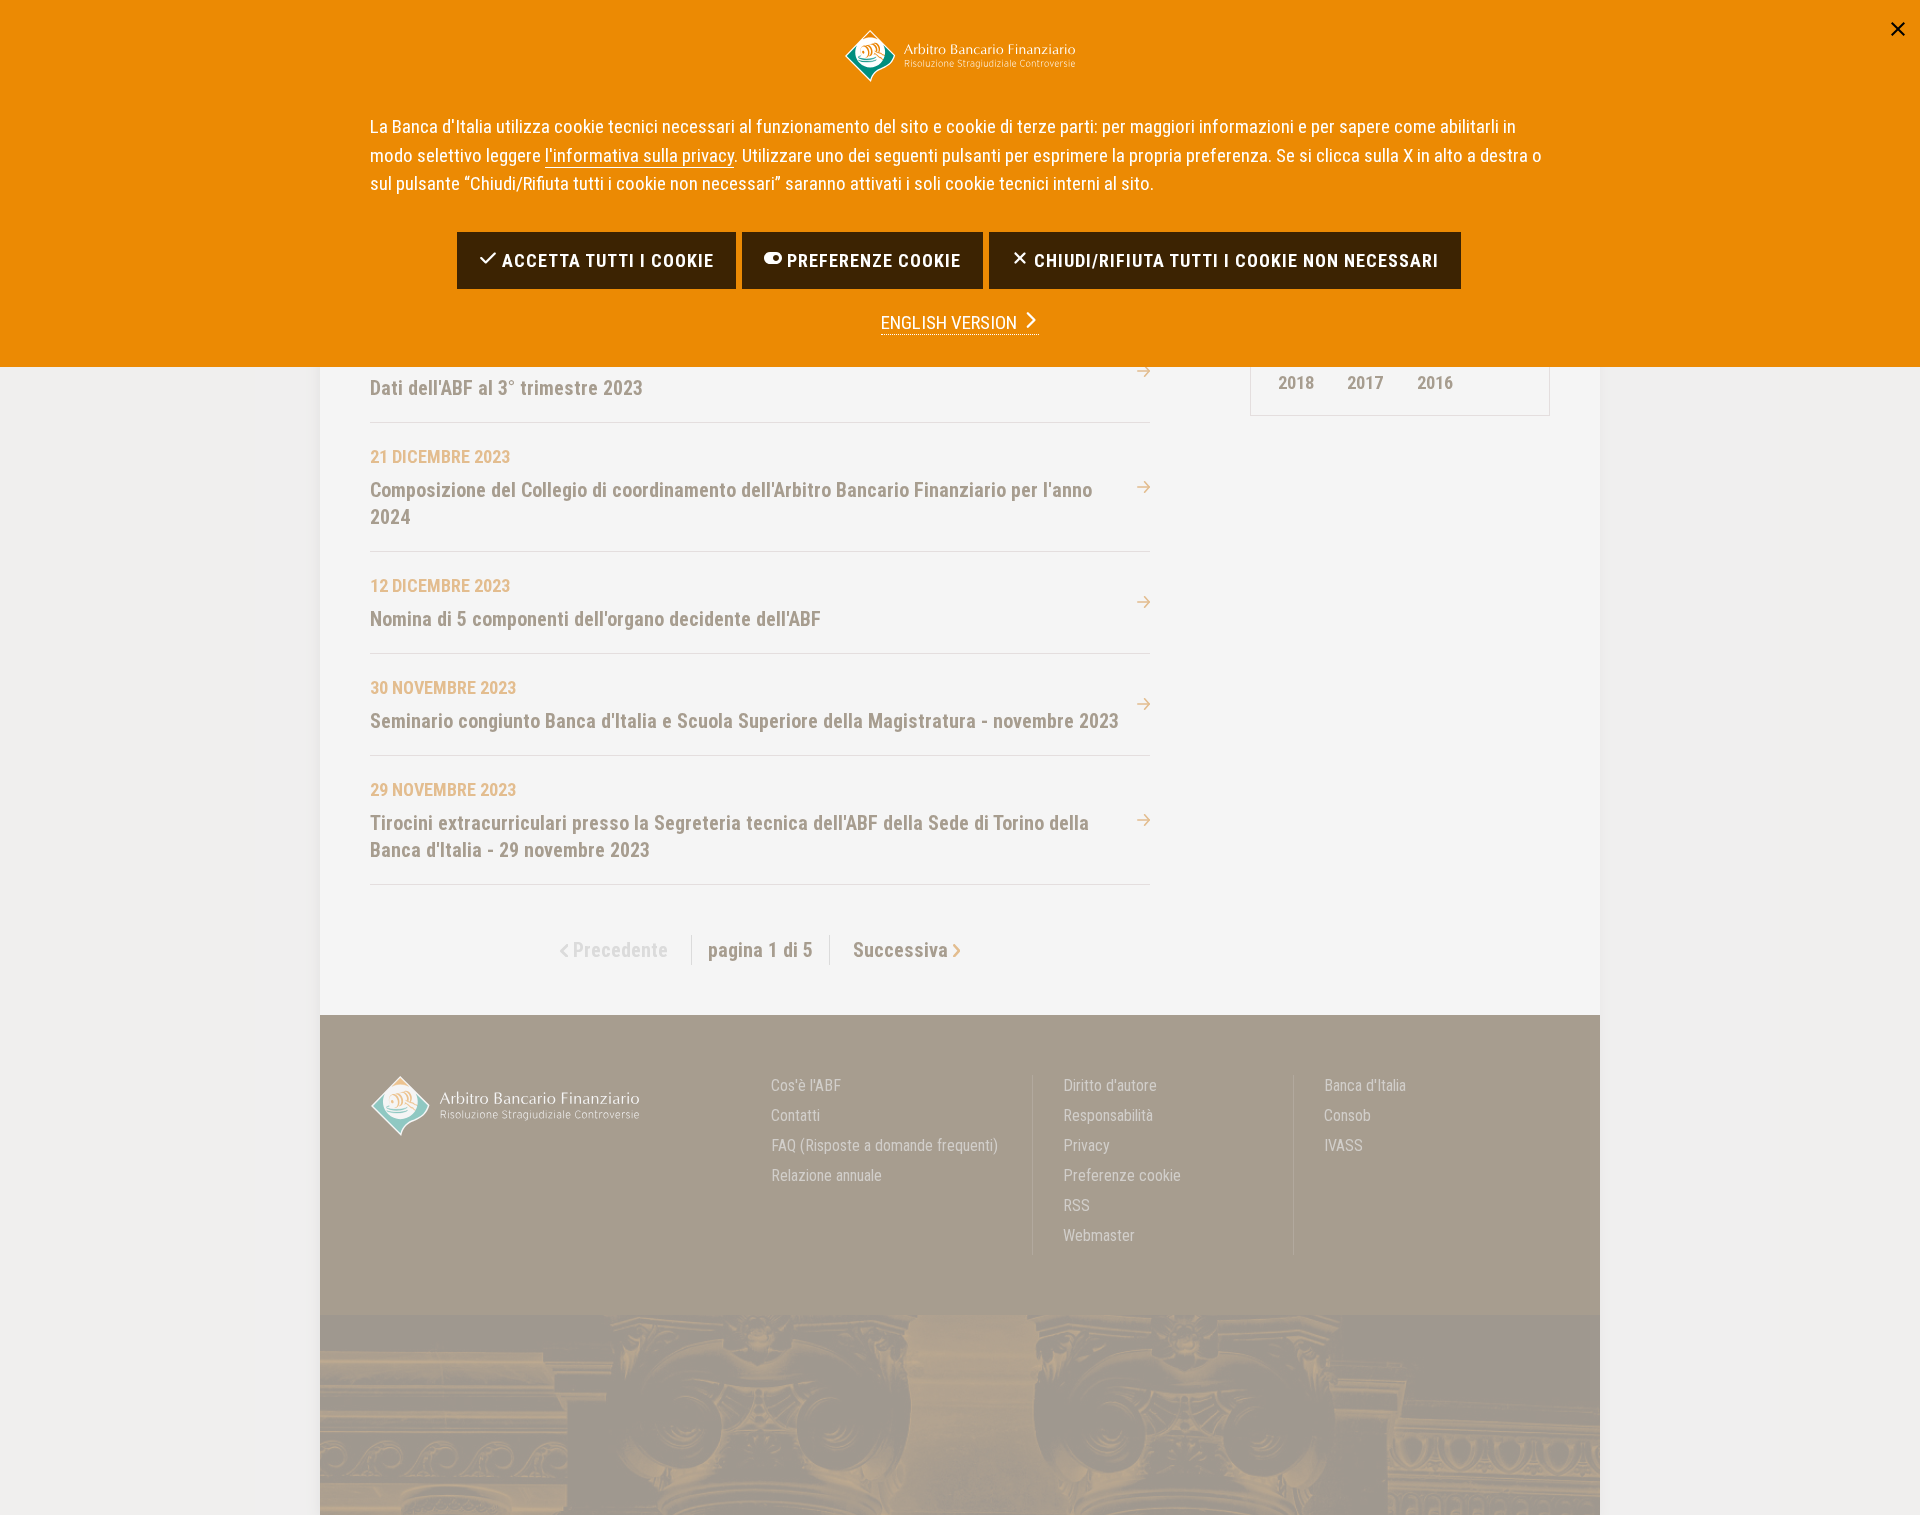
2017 (1365, 382)
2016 (1435, 382)
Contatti (795, 1115)
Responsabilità (1108, 1115)
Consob (1347, 1115)
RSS (1076, 1205)
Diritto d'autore (1110, 1085)
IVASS (1343, 1145)
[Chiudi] (1898, 26)
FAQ (884, 1145)
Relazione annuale (826, 1175)
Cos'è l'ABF (806, 1085)
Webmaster (1099, 1235)
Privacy (1086, 1145)
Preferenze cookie (1122, 1175)
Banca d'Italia (1365, 1085)
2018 (1296, 382)
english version (951, 322)
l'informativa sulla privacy (639, 155)
